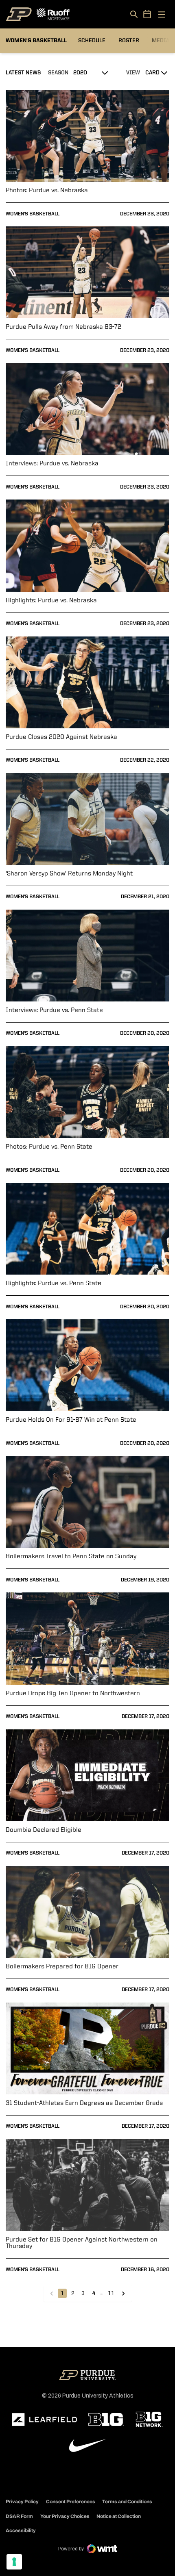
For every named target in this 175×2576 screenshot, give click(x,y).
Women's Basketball (33, 214)
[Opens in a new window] (44, 2420)
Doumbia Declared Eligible (44, 1830)
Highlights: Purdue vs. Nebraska (51, 601)
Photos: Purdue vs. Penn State (49, 1147)
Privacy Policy (22, 2502)
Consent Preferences (71, 2502)
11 (111, 2293)
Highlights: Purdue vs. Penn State (54, 1284)
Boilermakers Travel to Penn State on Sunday (71, 1557)
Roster (129, 41)
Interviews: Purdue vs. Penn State (54, 1010)
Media (161, 41)
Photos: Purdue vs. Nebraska (47, 191)
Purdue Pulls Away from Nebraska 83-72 (63, 327)
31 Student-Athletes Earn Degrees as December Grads (84, 2103)
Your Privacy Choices (65, 2516)
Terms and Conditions (127, 2502)
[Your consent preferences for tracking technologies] (14, 2562)
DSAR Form (19, 2516)
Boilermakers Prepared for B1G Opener (62, 1967)
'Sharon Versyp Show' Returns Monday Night (69, 874)
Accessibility (21, 2530)
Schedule (92, 41)
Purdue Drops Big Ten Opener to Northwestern (73, 1694)
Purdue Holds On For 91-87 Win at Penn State (71, 1420)
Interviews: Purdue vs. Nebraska (52, 464)
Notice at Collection (119, 2516)
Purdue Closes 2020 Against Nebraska (61, 737)
